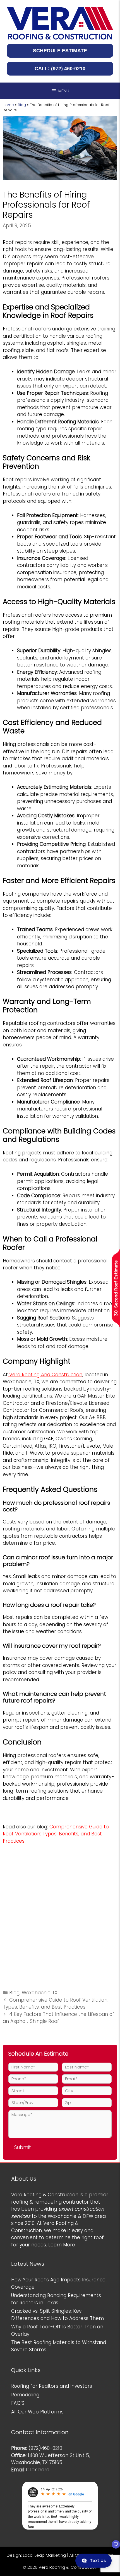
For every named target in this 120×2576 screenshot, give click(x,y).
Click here (38, 2470)
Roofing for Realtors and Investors (52, 2386)
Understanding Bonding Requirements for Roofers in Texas (56, 2299)
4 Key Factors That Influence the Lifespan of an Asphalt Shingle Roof (59, 2018)
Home (8, 105)
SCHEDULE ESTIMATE (60, 51)
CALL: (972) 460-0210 (60, 69)
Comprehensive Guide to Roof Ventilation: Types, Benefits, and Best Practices (56, 2004)
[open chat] (113, 2547)
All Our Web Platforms (37, 2412)
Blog (22, 105)
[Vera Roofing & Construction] (60, 23)
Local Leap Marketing (44, 2555)
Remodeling (25, 2395)
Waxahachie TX (40, 1993)
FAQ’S (18, 2403)
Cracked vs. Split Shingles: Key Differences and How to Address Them (57, 2315)
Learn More (62, 2245)
